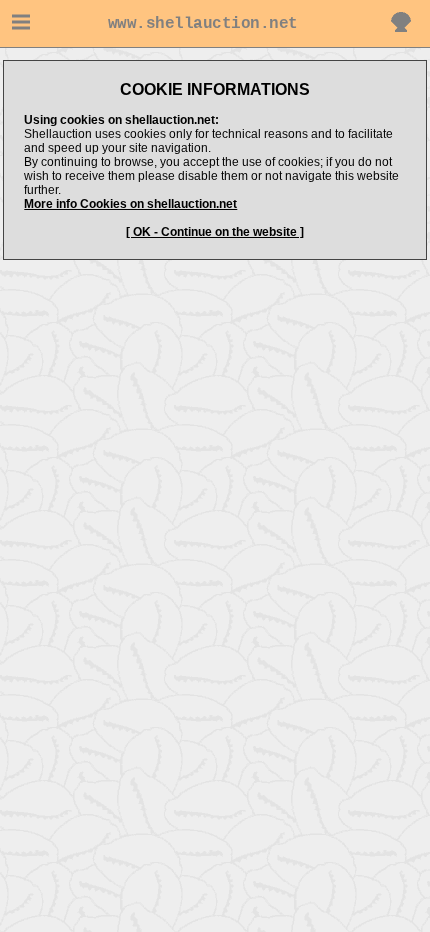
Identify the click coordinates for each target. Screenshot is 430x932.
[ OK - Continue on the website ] (215, 232)
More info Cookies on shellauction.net (130, 204)
